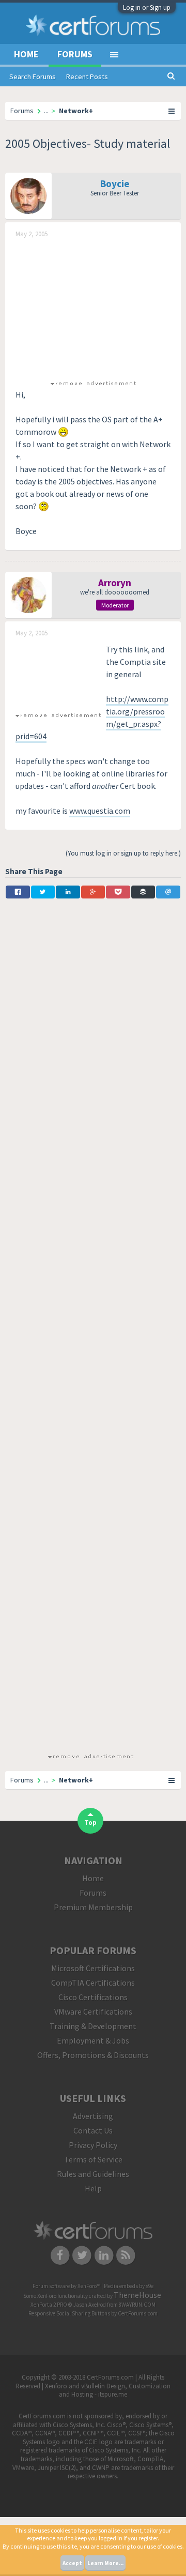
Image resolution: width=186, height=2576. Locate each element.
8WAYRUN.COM (137, 2305)
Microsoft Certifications (93, 1968)
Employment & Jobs (93, 2040)
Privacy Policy (93, 2145)
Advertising (93, 2116)
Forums (75, 54)
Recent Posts (87, 77)
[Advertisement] (93, 308)
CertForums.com (138, 2313)
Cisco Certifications (93, 1997)
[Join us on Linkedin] (104, 2255)
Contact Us (93, 2130)
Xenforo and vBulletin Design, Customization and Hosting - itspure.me (108, 2390)
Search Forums (33, 77)
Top (90, 1823)
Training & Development (93, 2026)
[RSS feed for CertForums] (126, 2255)
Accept (72, 2563)
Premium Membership (93, 1907)
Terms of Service (93, 2159)
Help (93, 2188)
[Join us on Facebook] (60, 2255)
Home (26, 54)
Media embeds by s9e (129, 2286)
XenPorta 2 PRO (49, 2305)
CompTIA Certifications (93, 1983)
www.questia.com (100, 811)
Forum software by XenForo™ (67, 2286)
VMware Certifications (93, 2011)
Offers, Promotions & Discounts (93, 2055)
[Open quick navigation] (172, 111)
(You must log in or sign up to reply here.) (123, 853)
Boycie (115, 184)
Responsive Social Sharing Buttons (69, 2313)
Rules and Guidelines (93, 2174)
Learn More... (105, 2563)
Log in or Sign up (147, 7)
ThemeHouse (137, 2295)
